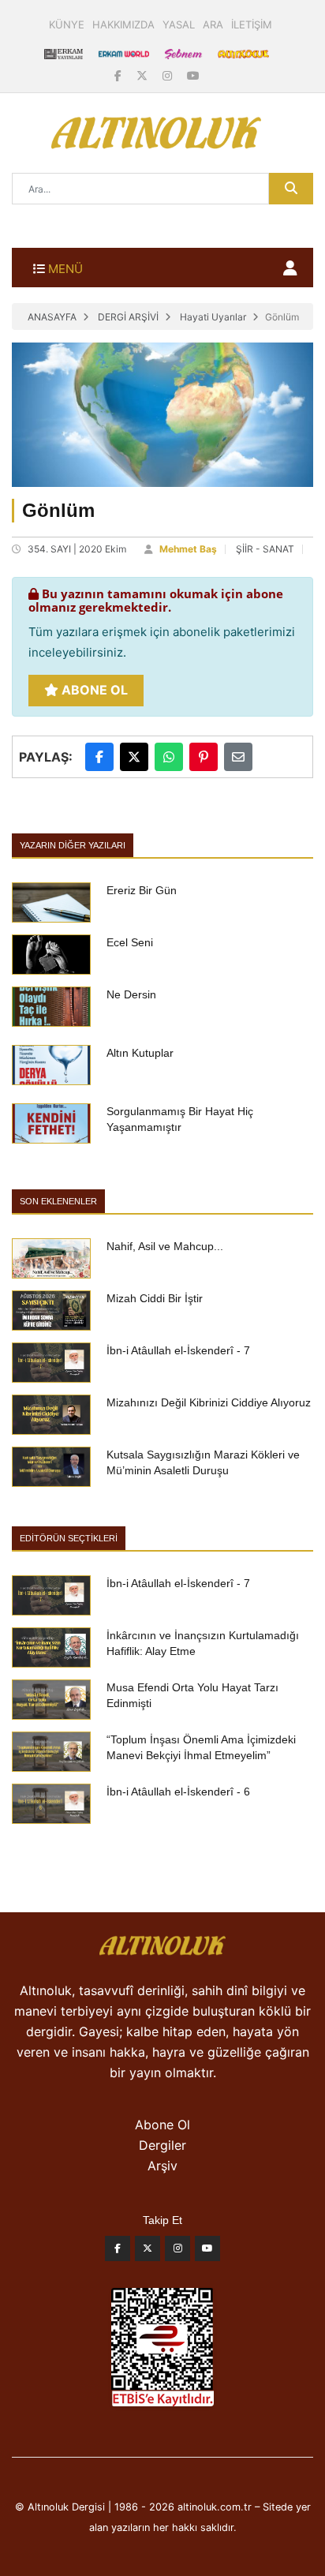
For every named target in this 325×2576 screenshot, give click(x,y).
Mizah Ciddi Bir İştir (155, 1298)
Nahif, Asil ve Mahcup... (165, 1246)
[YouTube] (193, 75)
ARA (213, 24)
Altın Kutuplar (140, 1053)
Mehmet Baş (188, 549)
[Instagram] (169, 75)
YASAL (179, 24)
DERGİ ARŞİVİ (128, 317)
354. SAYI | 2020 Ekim (77, 549)
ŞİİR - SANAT (265, 549)
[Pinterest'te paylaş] (204, 757)
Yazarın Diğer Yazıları (73, 845)
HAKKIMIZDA (123, 24)
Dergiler (162, 2145)
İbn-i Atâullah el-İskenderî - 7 (178, 1350)
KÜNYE (67, 24)
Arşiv (162, 2166)
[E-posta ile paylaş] (238, 757)
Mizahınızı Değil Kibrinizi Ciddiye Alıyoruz (209, 1402)
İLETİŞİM (252, 24)
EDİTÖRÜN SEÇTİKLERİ (69, 1538)
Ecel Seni (130, 942)
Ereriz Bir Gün (142, 890)
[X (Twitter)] (144, 75)
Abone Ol (93, 690)
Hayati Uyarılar (213, 317)
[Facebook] (120, 75)
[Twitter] (148, 2252)
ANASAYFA (52, 317)
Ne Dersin (131, 994)
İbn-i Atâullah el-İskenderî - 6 (178, 1792)
